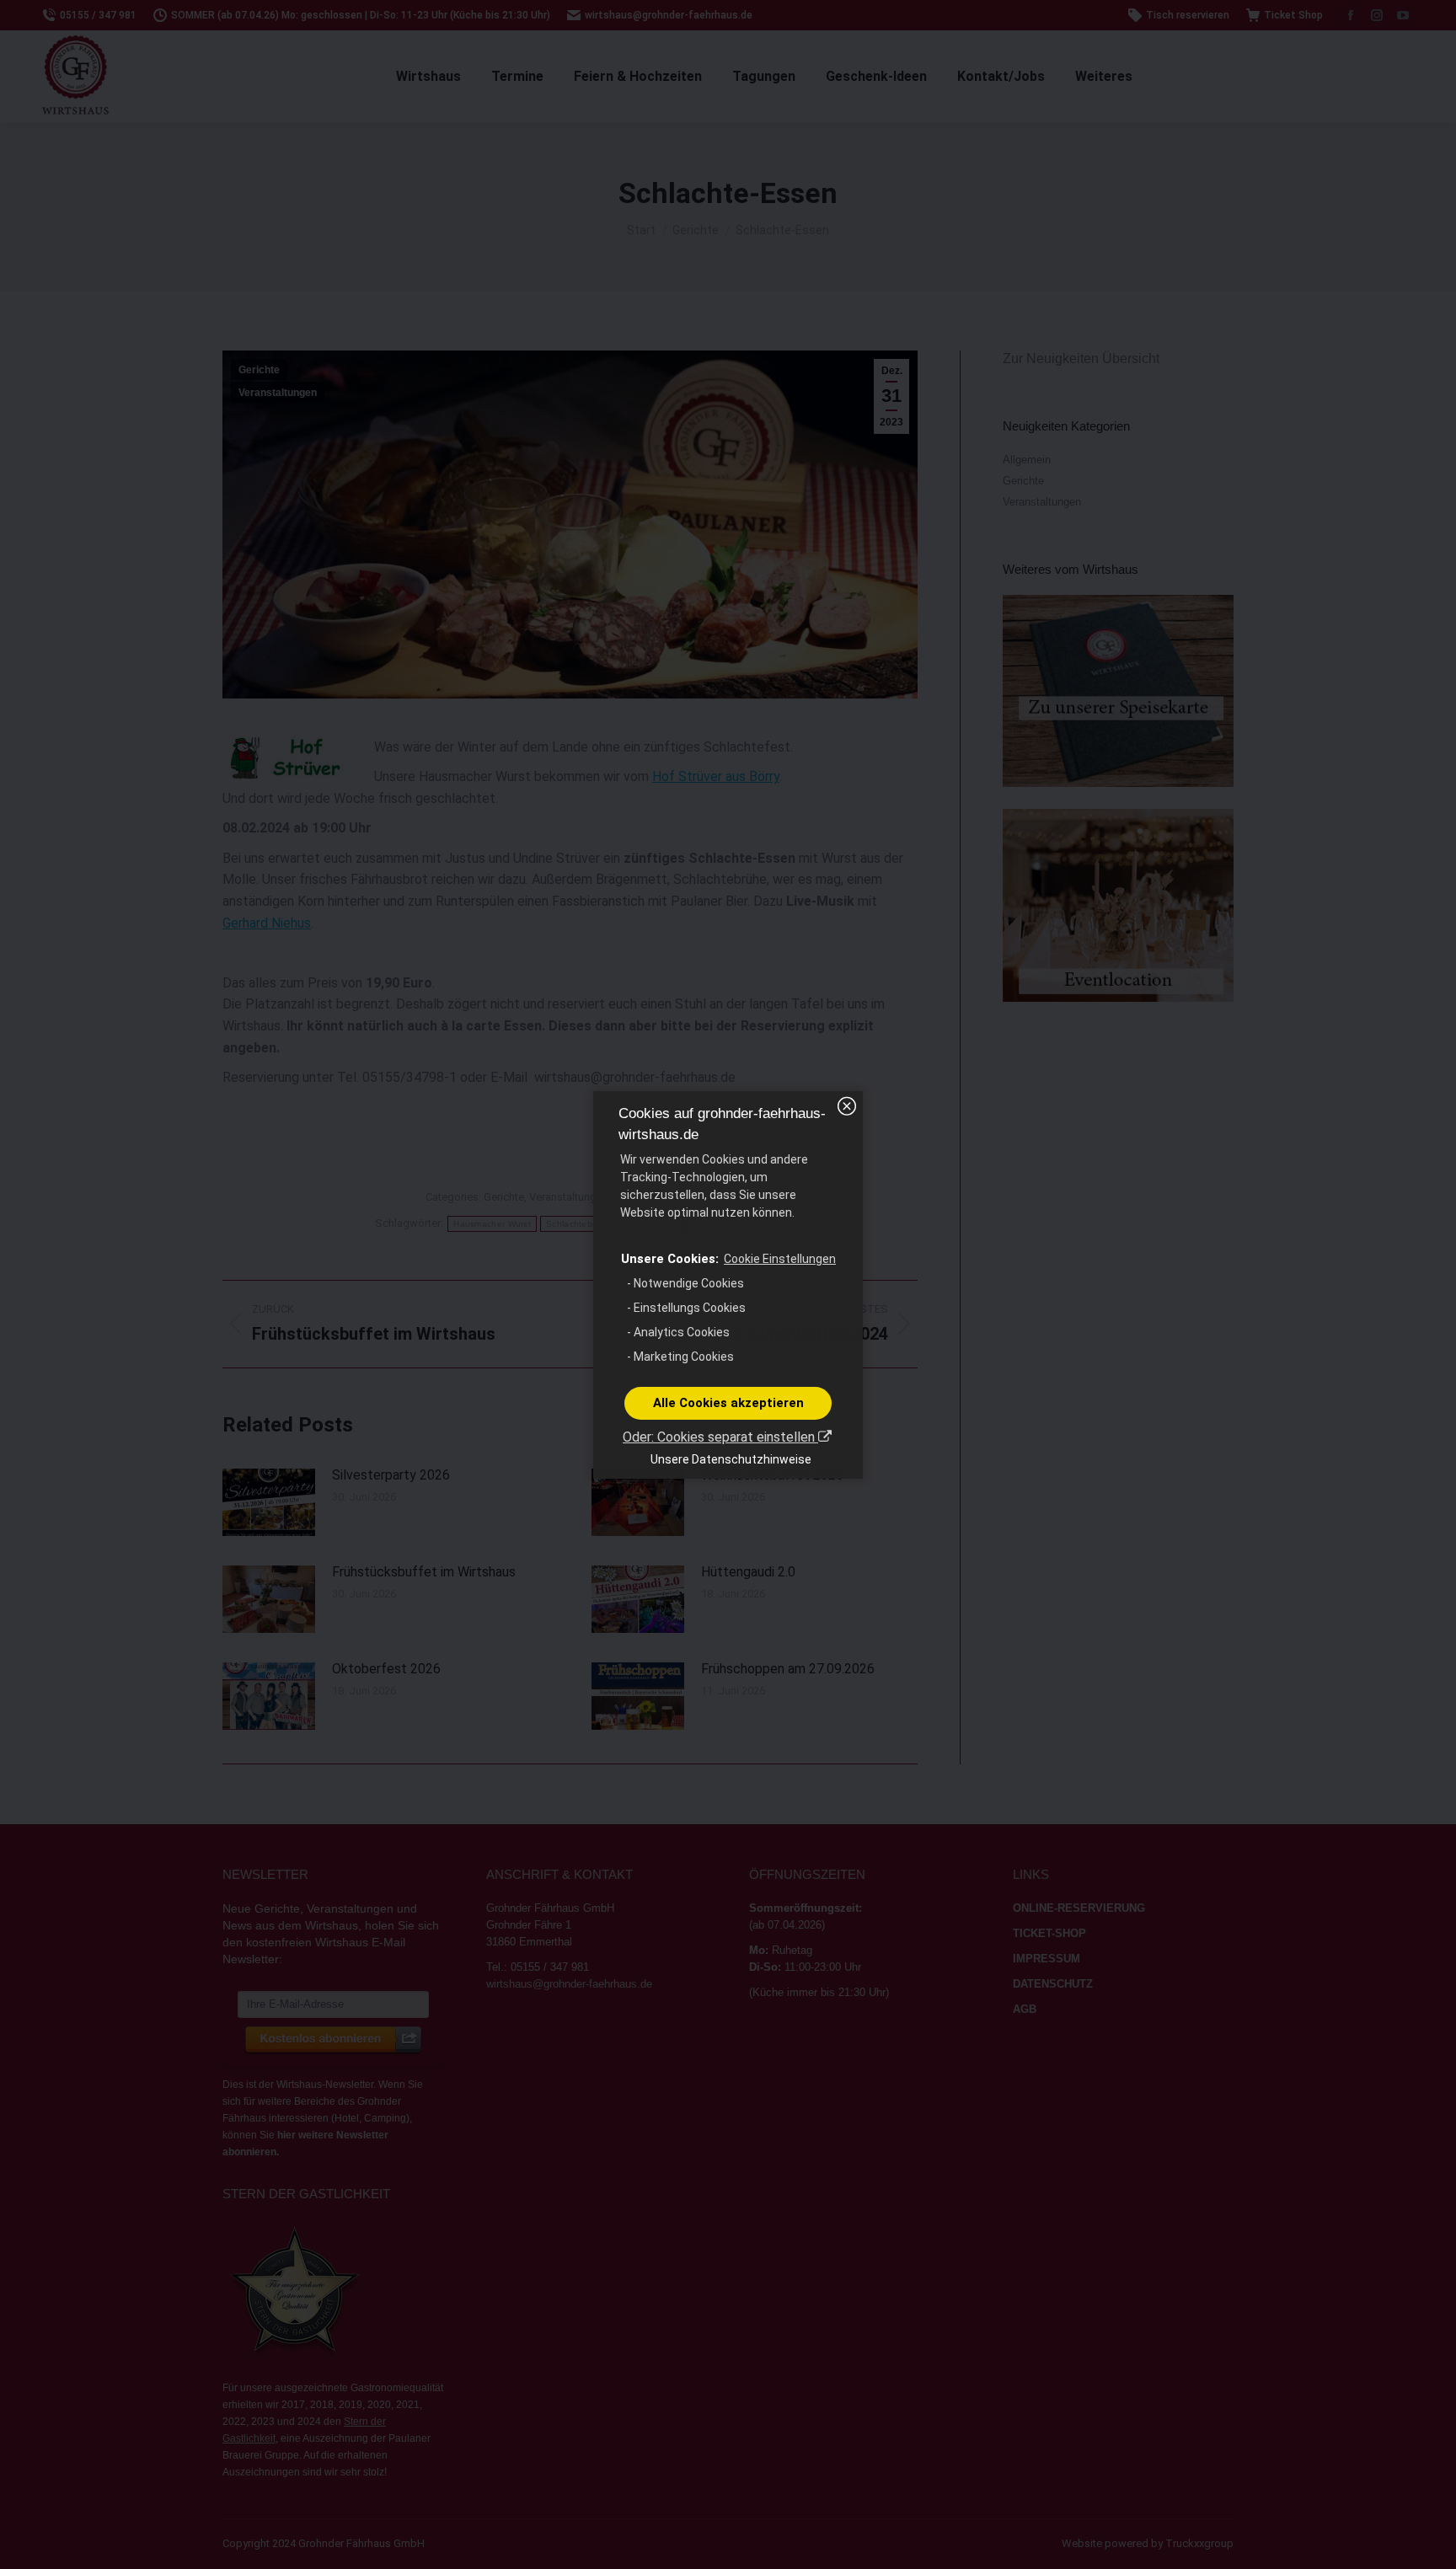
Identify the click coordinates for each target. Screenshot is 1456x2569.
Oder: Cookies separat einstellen (720, 1437)
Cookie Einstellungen (780, 1259)
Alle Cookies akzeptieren (728, 1403)
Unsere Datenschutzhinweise (731, 1459)
